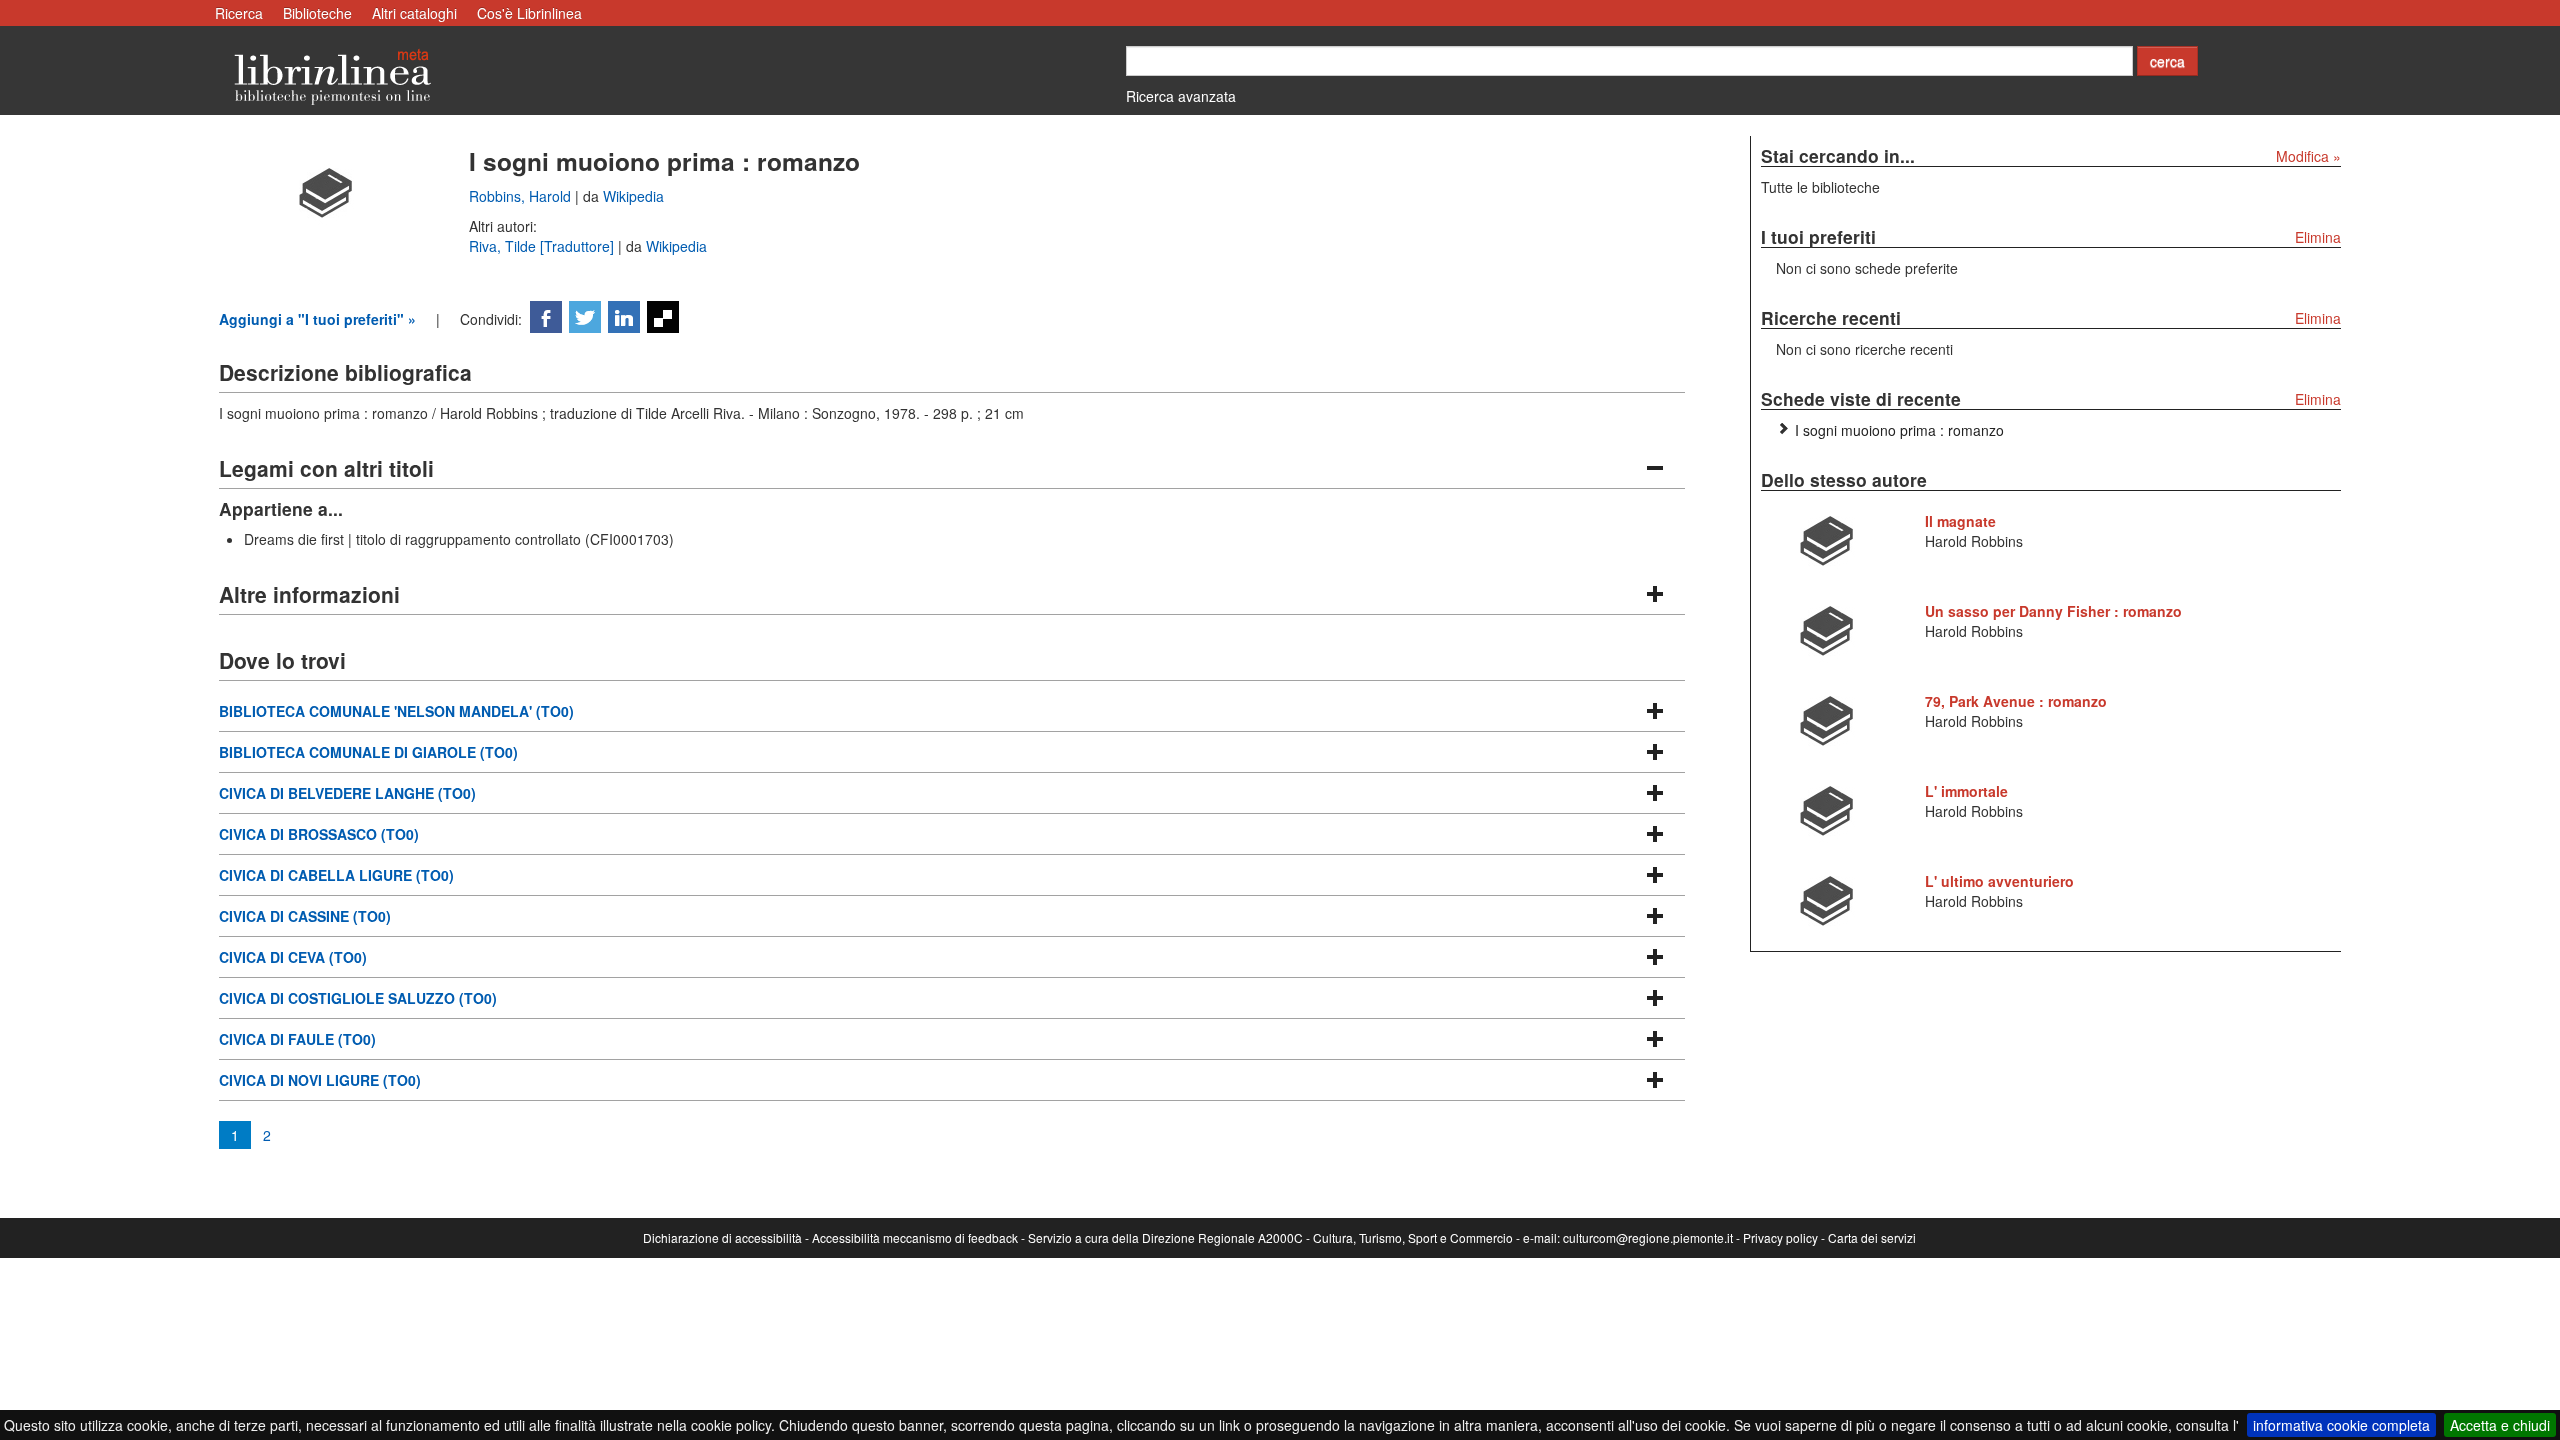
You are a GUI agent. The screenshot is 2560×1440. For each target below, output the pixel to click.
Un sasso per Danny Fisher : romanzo (2053, 611)
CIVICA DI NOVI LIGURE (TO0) (320, 1080)
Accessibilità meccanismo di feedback (915, 1237)
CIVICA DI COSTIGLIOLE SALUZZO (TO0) (358, 998)
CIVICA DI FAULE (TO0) (297, 1039)
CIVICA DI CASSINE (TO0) (305, 916)
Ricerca (239, 13)
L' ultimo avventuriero (1999, 881)
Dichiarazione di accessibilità (722, 1237)
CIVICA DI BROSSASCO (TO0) (319, 834)
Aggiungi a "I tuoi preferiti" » (317, 319)
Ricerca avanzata (1181, 96)
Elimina (2318, 237)
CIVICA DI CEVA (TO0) (293, 957)
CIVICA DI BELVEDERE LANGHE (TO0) (347, 793)
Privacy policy (1780, 1237)
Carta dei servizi (1872, 1237)
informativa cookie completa (2341, 1425)
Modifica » (2308, 156)
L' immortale (1966, 791)
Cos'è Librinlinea (529, 13)
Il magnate (1960, 521)
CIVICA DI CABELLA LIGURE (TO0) (336, 875)
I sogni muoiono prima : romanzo (1899, 430)
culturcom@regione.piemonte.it (1648, 1237)
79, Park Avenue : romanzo (2016, 701)
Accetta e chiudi (2500, 1425)
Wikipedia (633, 196)
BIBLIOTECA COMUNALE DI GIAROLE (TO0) (368, 752)
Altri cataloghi (414, 13)
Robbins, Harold (522, 196)
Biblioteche (317, 13)
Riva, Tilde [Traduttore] (543, 246)
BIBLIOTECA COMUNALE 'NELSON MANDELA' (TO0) (396, 711)
